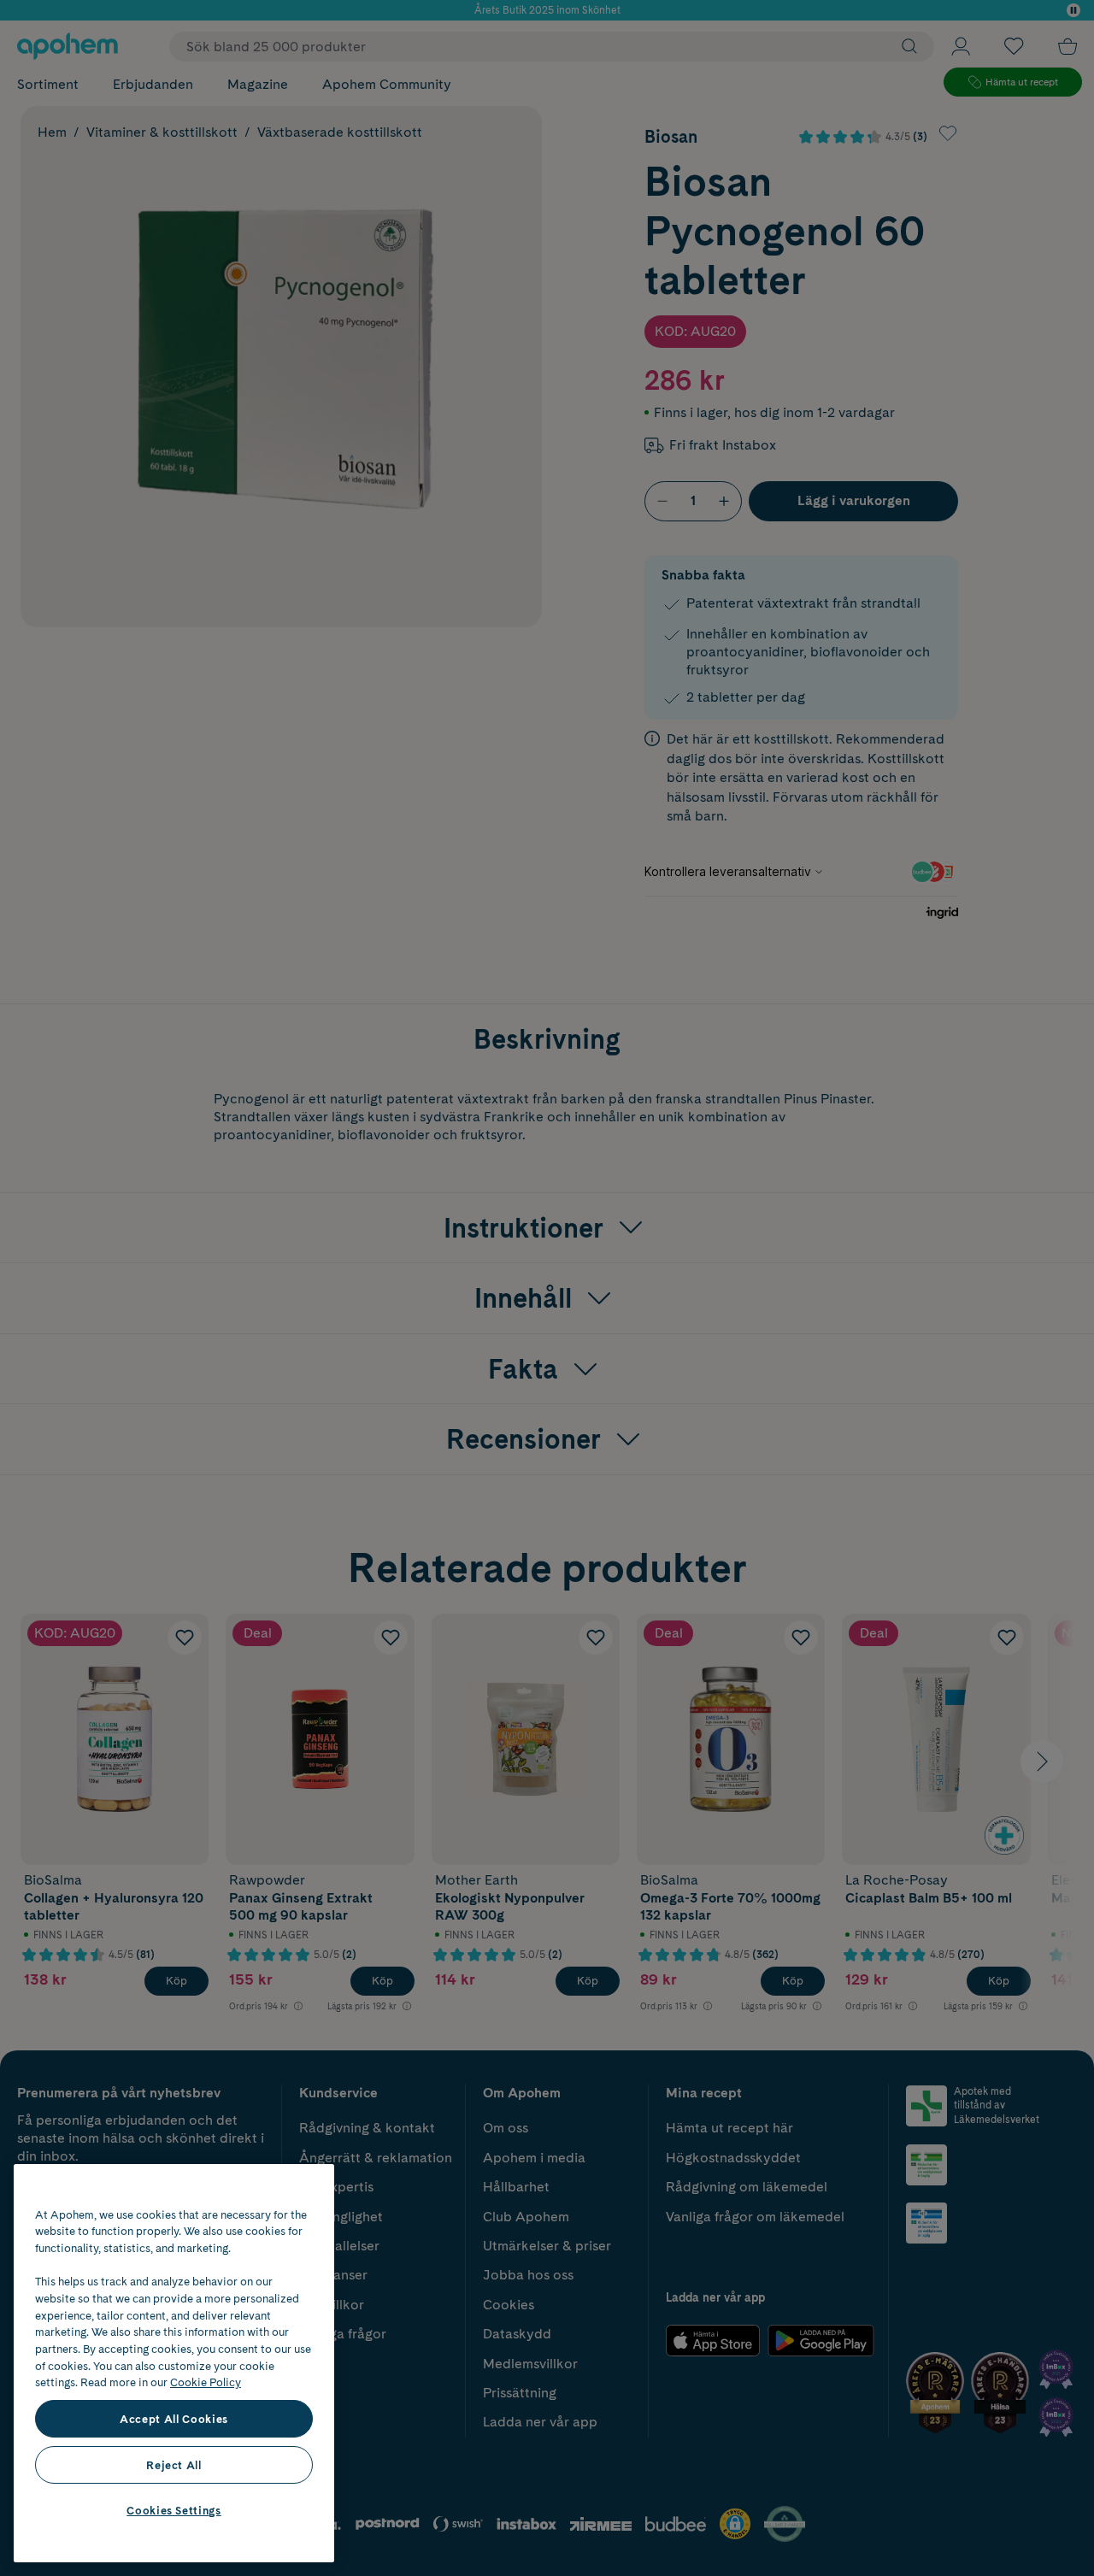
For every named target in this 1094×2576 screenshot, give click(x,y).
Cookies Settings (174, 2510)
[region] (174, 2363)
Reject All (174, 2465)
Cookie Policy (206, 2382)
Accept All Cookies (174, 2419)
